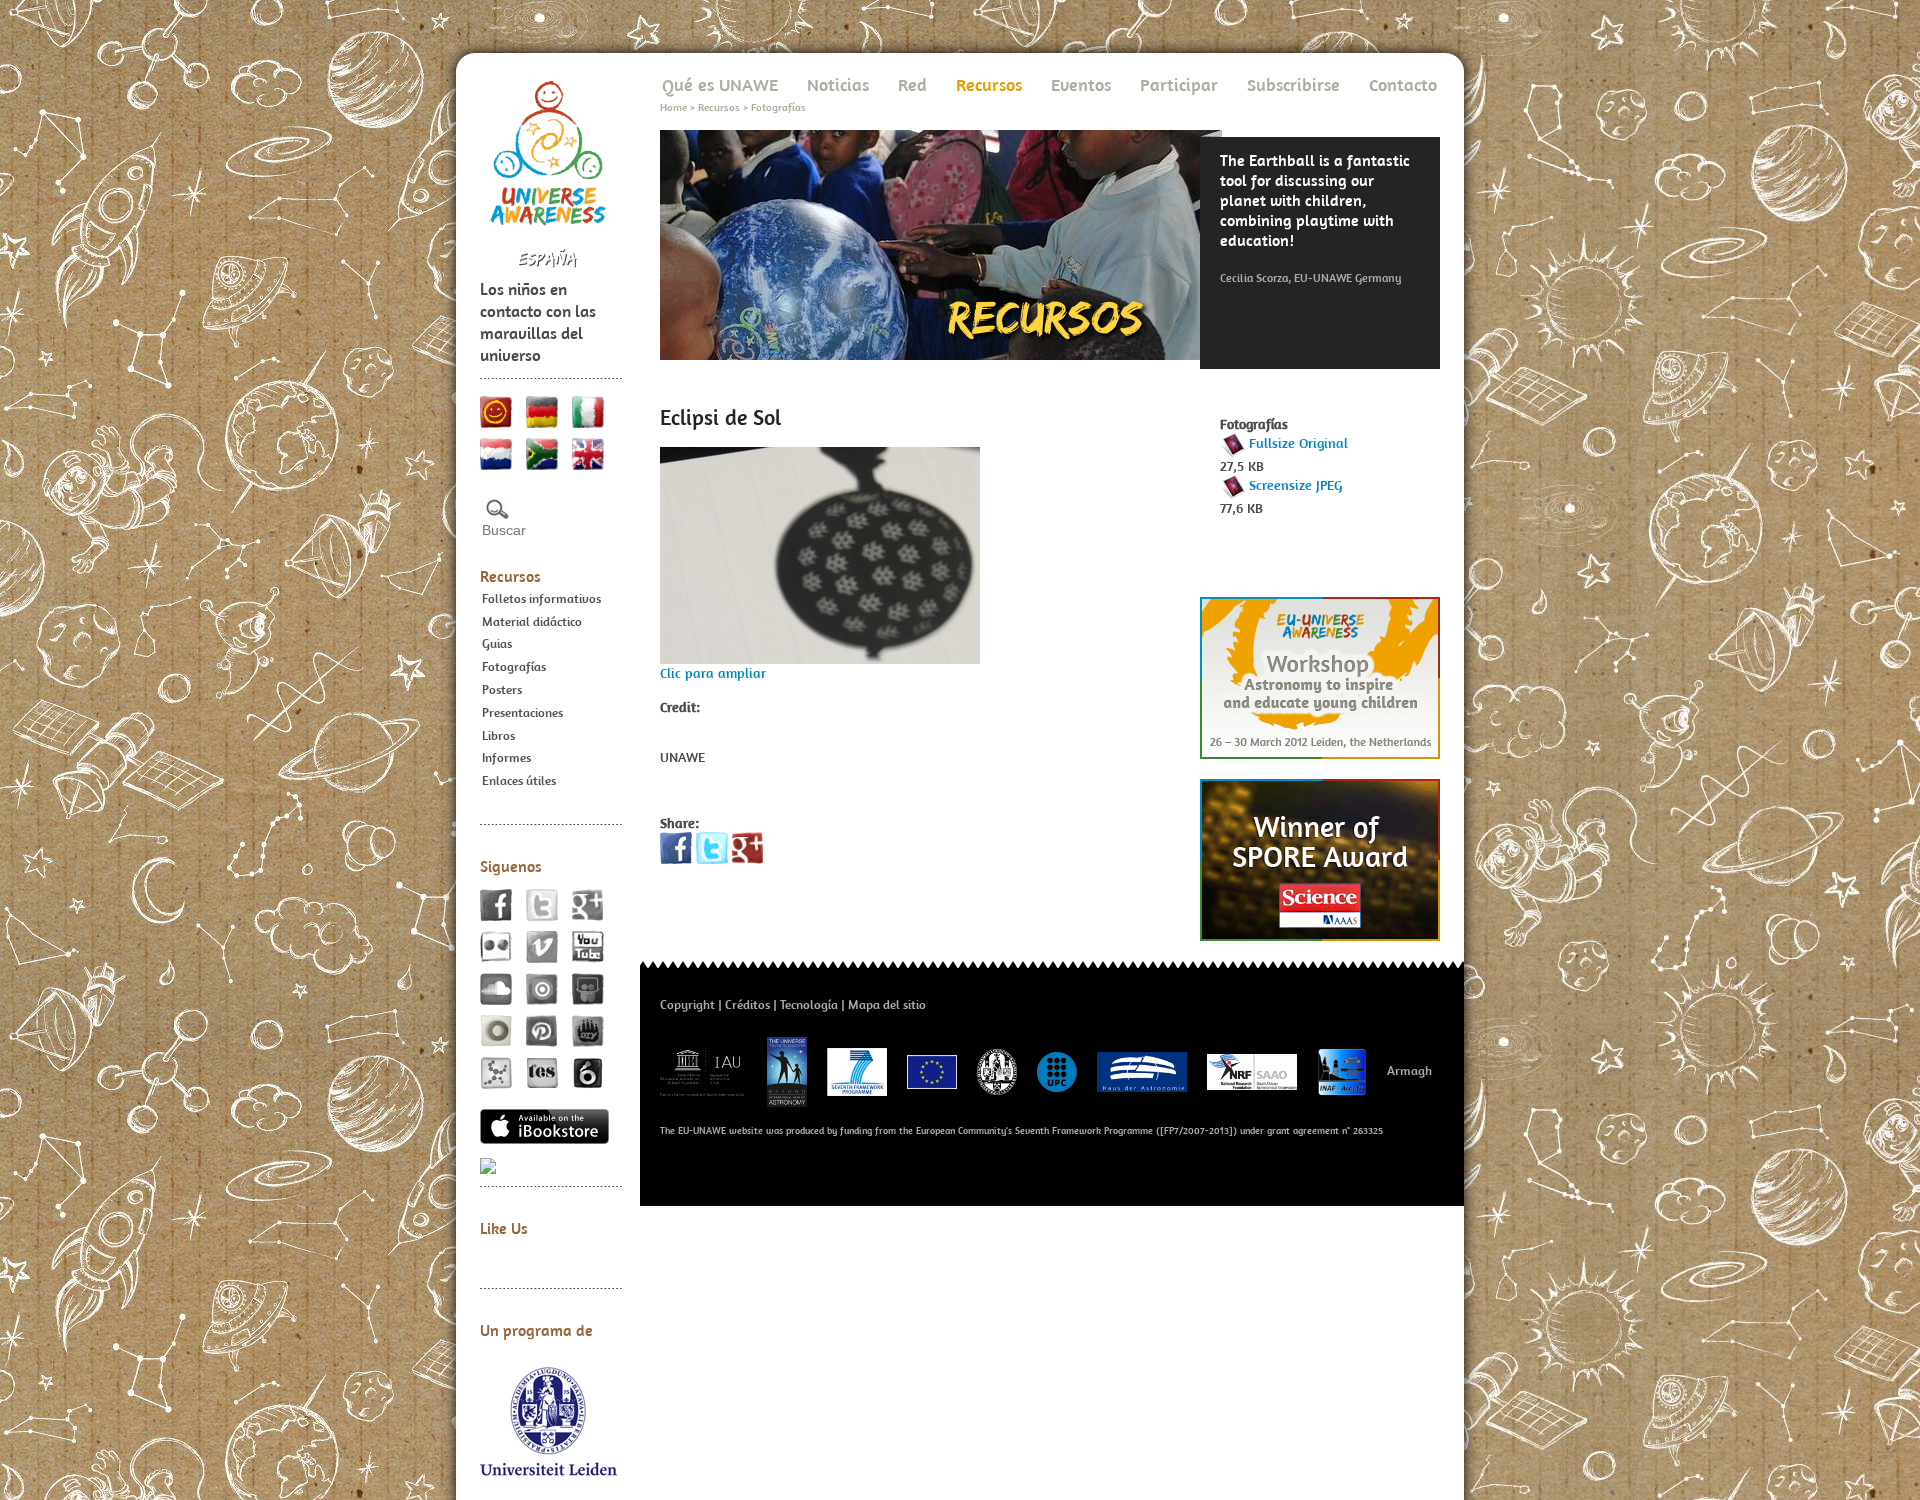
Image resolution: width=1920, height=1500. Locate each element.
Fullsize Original (1298, 443)
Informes (506, 757)
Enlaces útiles (519, 780)
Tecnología (809, 1004)
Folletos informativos (541, 598)
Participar (1179, 84)
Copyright (687, 1004)
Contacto (1403, 84)
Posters (502, 689)
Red (912, 84)
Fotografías (514, 666)
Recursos (510, 576)
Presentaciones (522, 712)
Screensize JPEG (1295, 485)
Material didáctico (532, 621)
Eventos (1081, 84)
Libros (498, 735)
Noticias (838, 84)
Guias (497, 643)
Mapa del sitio (887, 1004)
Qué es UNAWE (720, 84)
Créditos (747, 1004)
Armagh (1409, 1070)
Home (673, 107)
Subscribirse (1293, 84)
